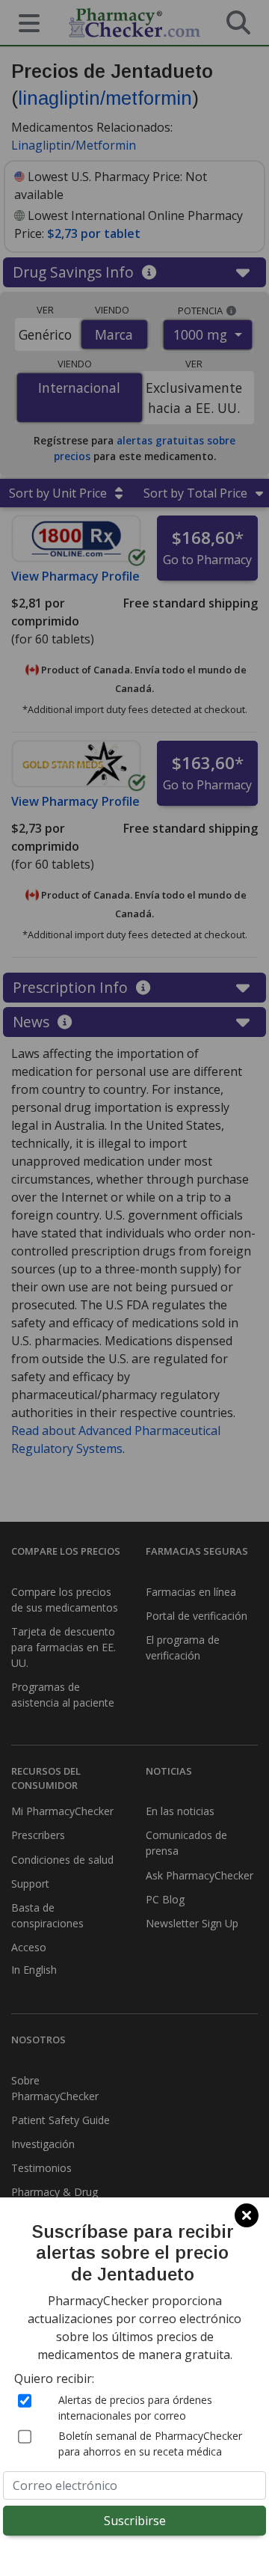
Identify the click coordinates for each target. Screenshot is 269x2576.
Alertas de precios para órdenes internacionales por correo (135, 2408)
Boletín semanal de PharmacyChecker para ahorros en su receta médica (150, 2444)
